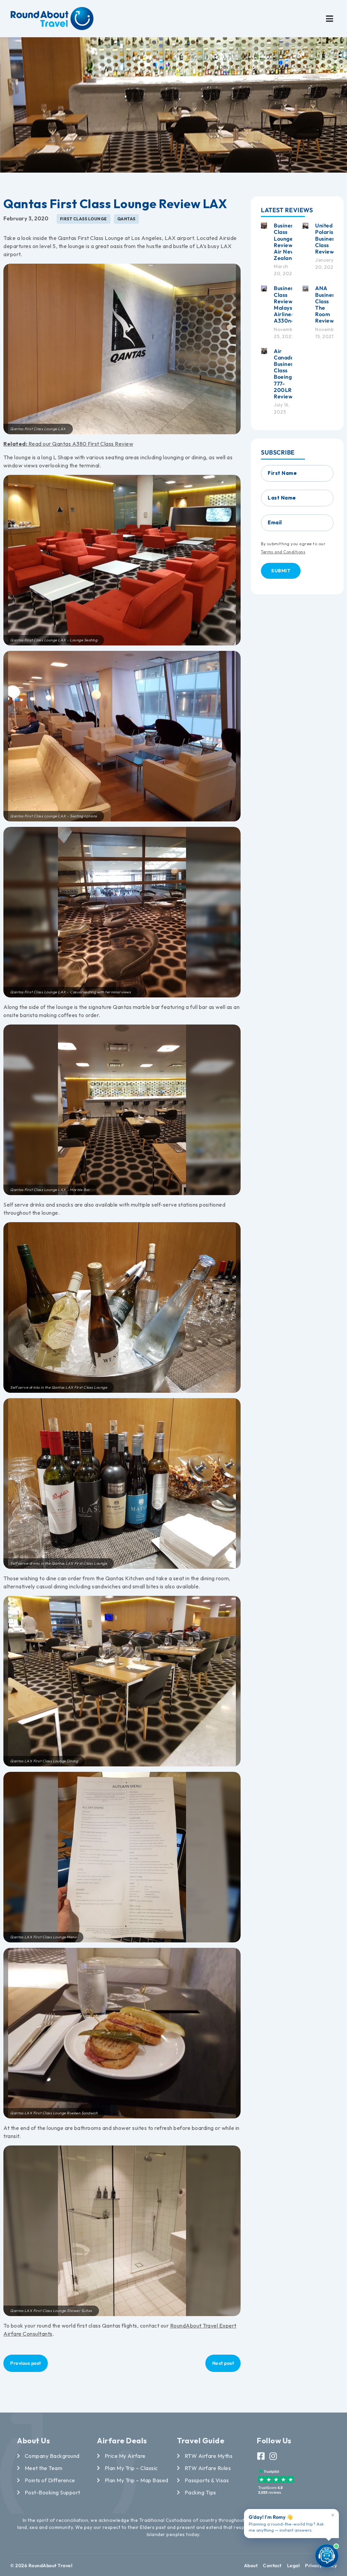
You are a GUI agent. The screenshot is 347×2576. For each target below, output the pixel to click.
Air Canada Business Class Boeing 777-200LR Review (285, 374)
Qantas (126, 219)
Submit (281, 571)
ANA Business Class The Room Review (326, 304)
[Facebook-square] (261, 2456)
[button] (330, 19)
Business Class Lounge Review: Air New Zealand (285, 242)
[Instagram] (273, 2456)
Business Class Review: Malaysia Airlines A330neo (286, 304)
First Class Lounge (84, 219)
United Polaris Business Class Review (326, 238)
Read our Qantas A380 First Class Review (68, 444)
